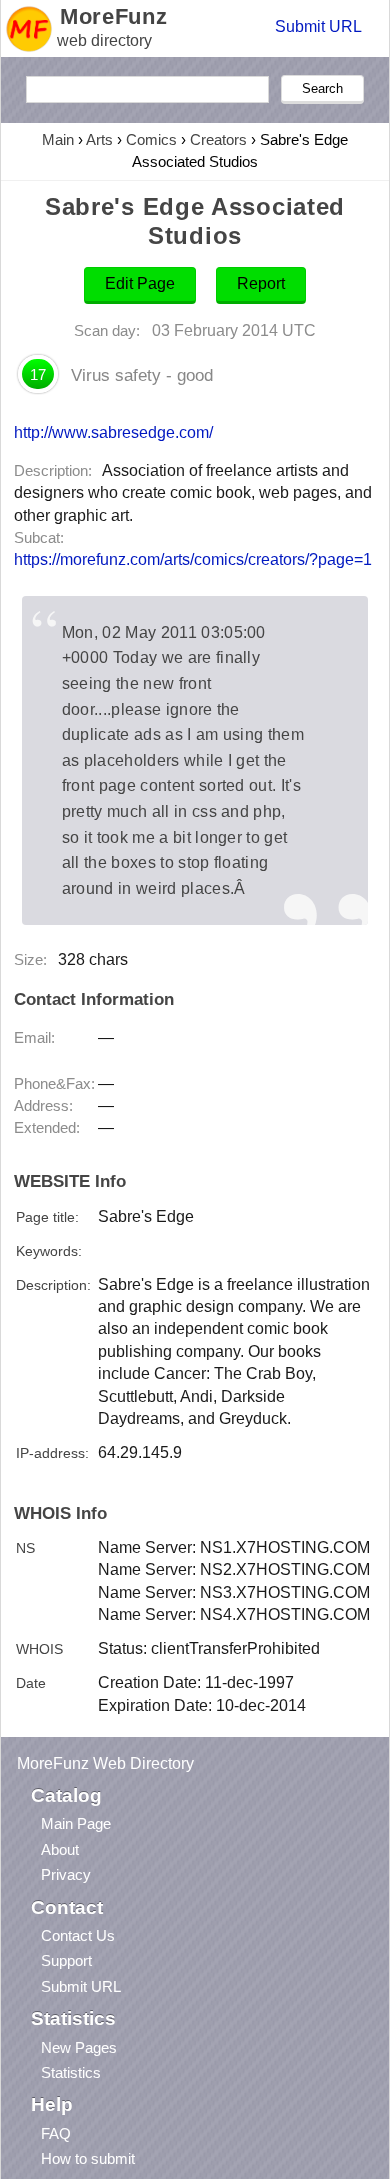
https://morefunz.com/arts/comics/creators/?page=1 (193, 559)
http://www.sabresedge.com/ (113, 432)
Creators (218, 139)
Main (58, 139)
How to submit (88, 2158)
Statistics (71, 2072)
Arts (99, 139)
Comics (151, 139)
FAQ (56, 2133)
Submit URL (318, 26)
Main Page (76, 1823)
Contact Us (78, 1935)
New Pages (79, 2047)
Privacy (66, 1874)
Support (66, 1960)
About (60, 1849)
